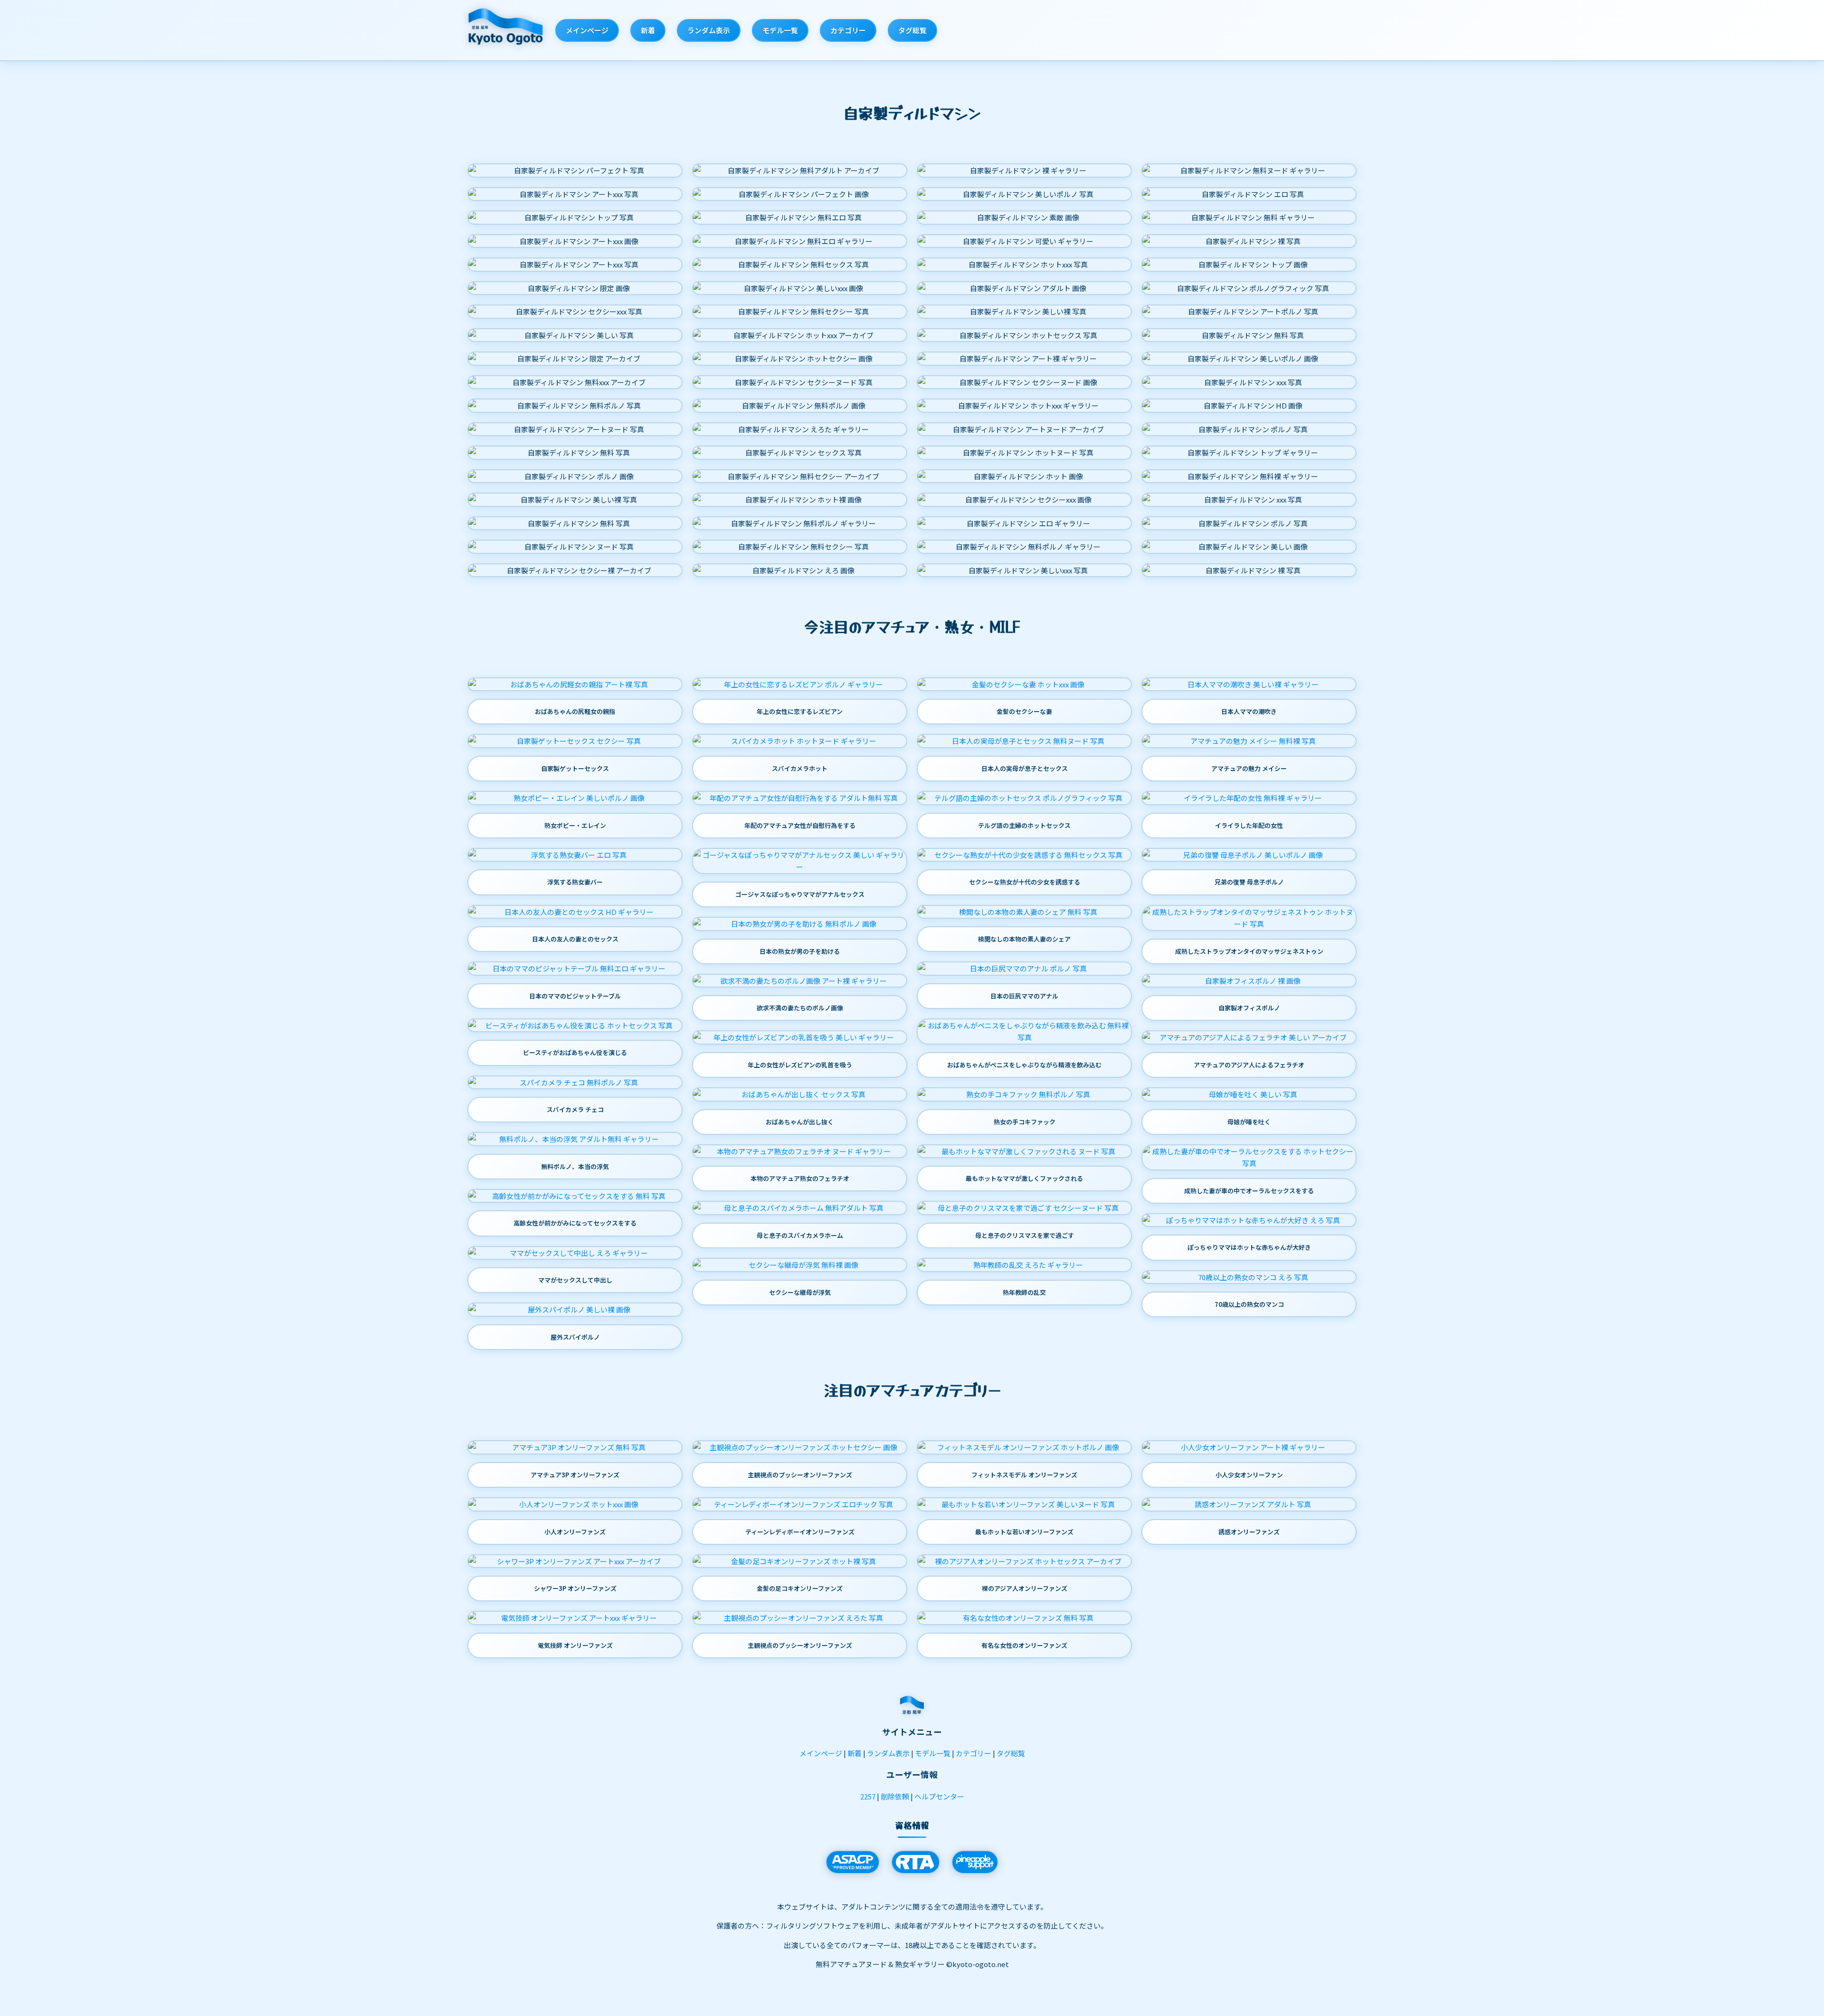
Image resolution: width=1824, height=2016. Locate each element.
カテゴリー (848, 30)
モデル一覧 (780, 30)
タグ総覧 (912, 30)
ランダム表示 (709, 30)
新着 (648, 30)
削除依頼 (895, 1796)
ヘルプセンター (939, 1796)
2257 (868, 1796)
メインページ (587, 30)
